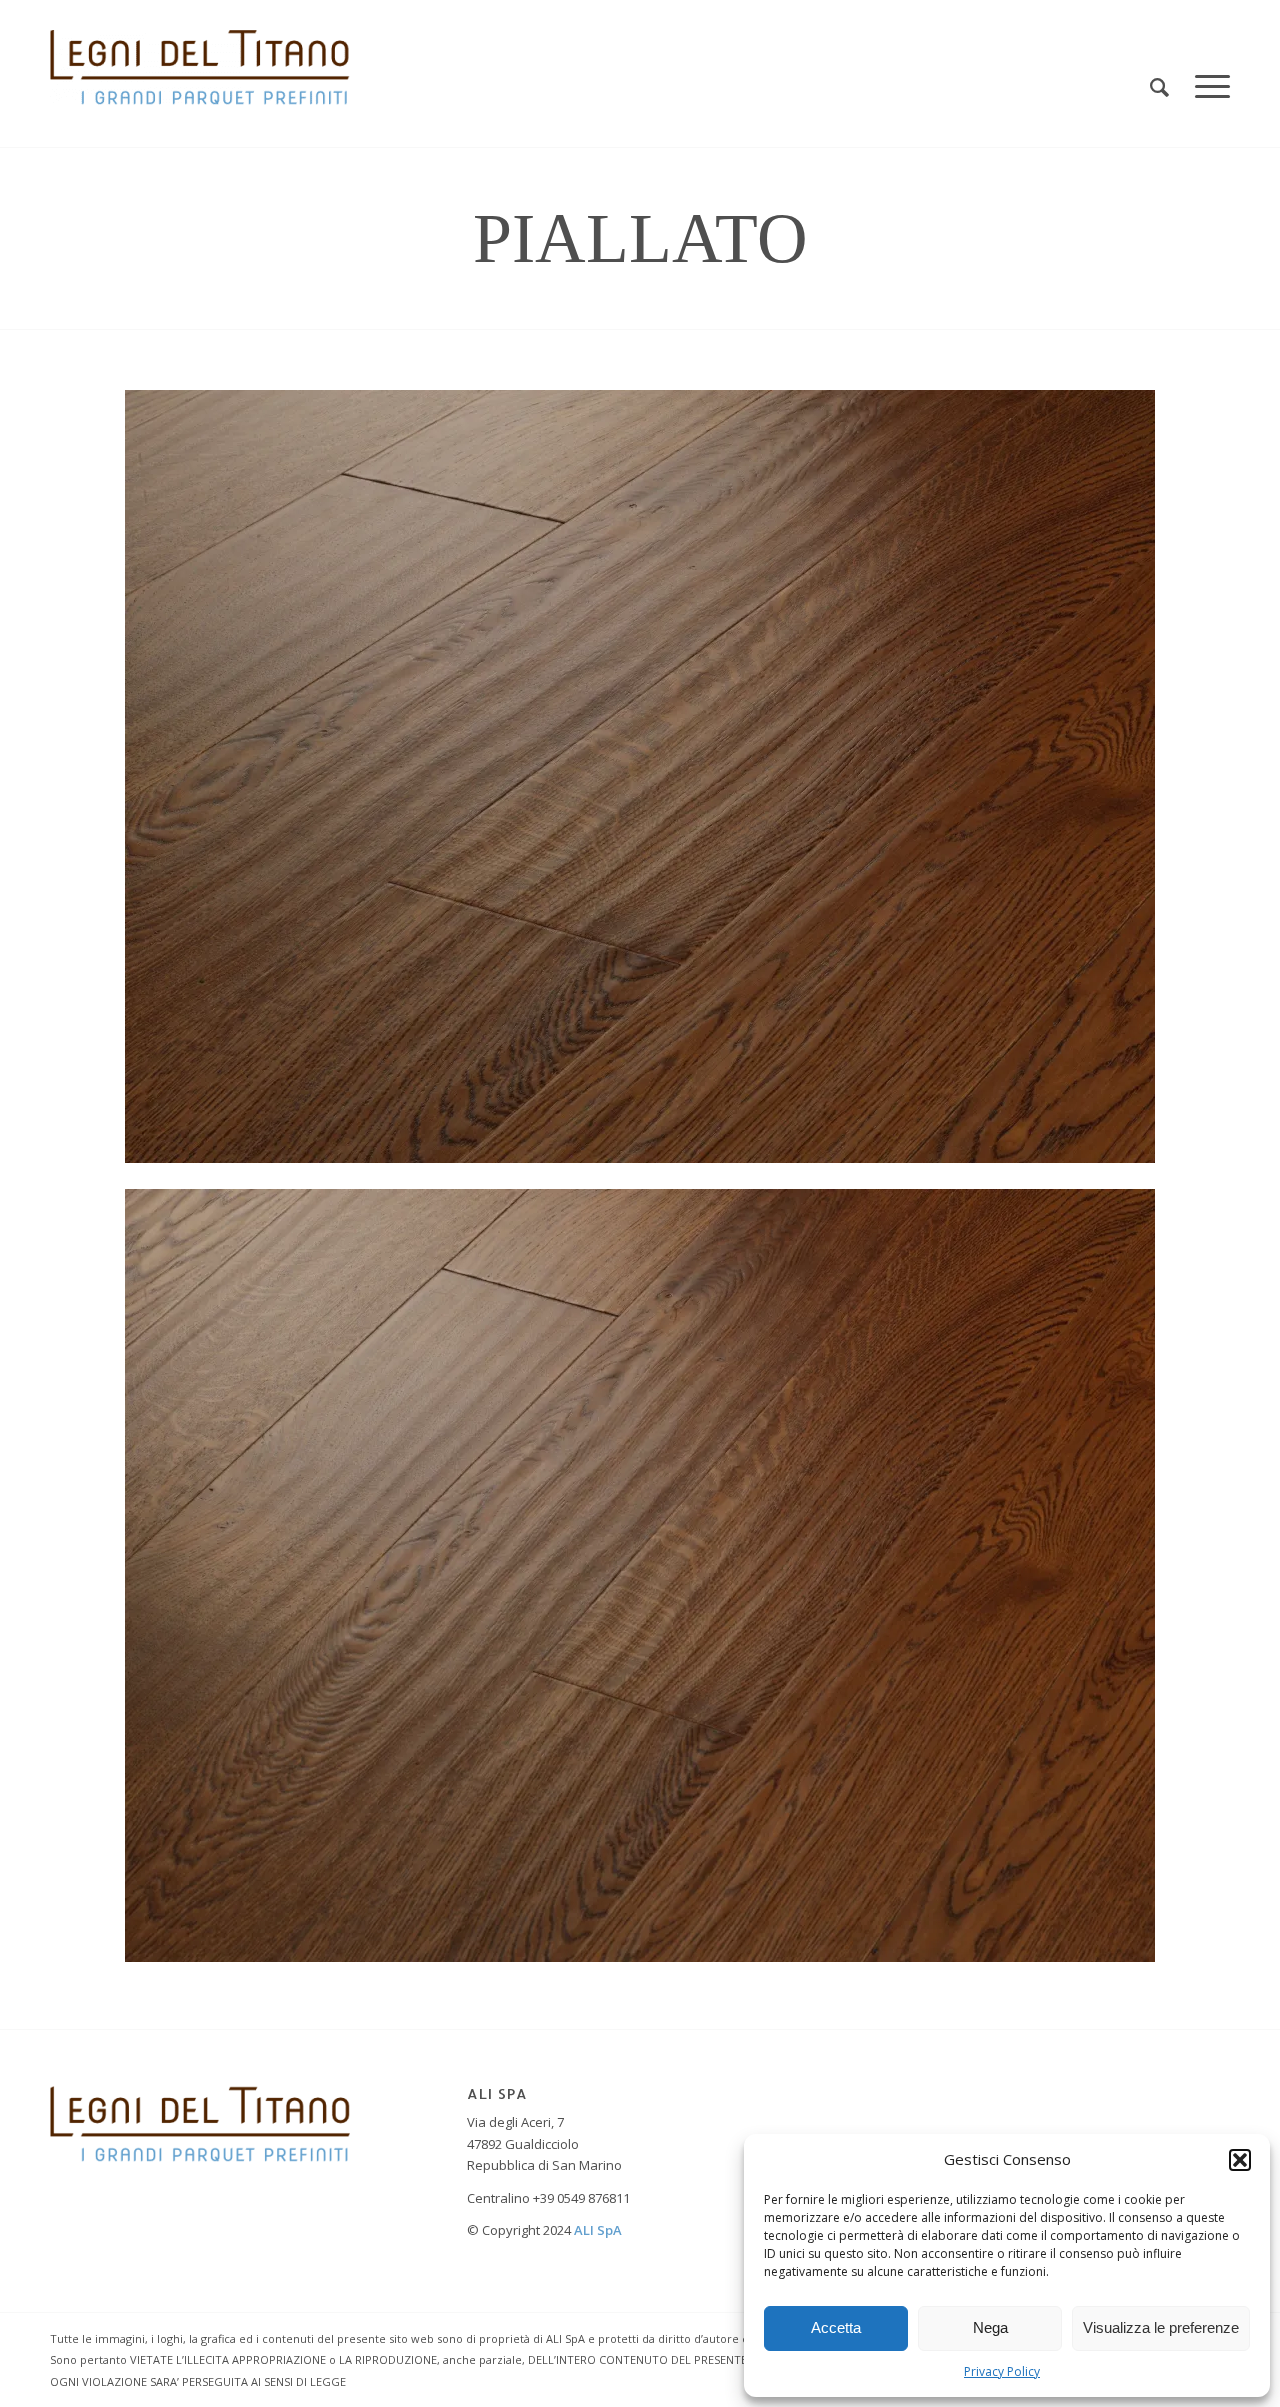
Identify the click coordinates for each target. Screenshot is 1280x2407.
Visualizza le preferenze (1161, 2327)
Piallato (640, 238)
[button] (1240, 2160)
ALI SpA (598, 2230)
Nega (990, 2327)
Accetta (836, 2327)
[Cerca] (1159, 88)
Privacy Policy (1002, 2371)
